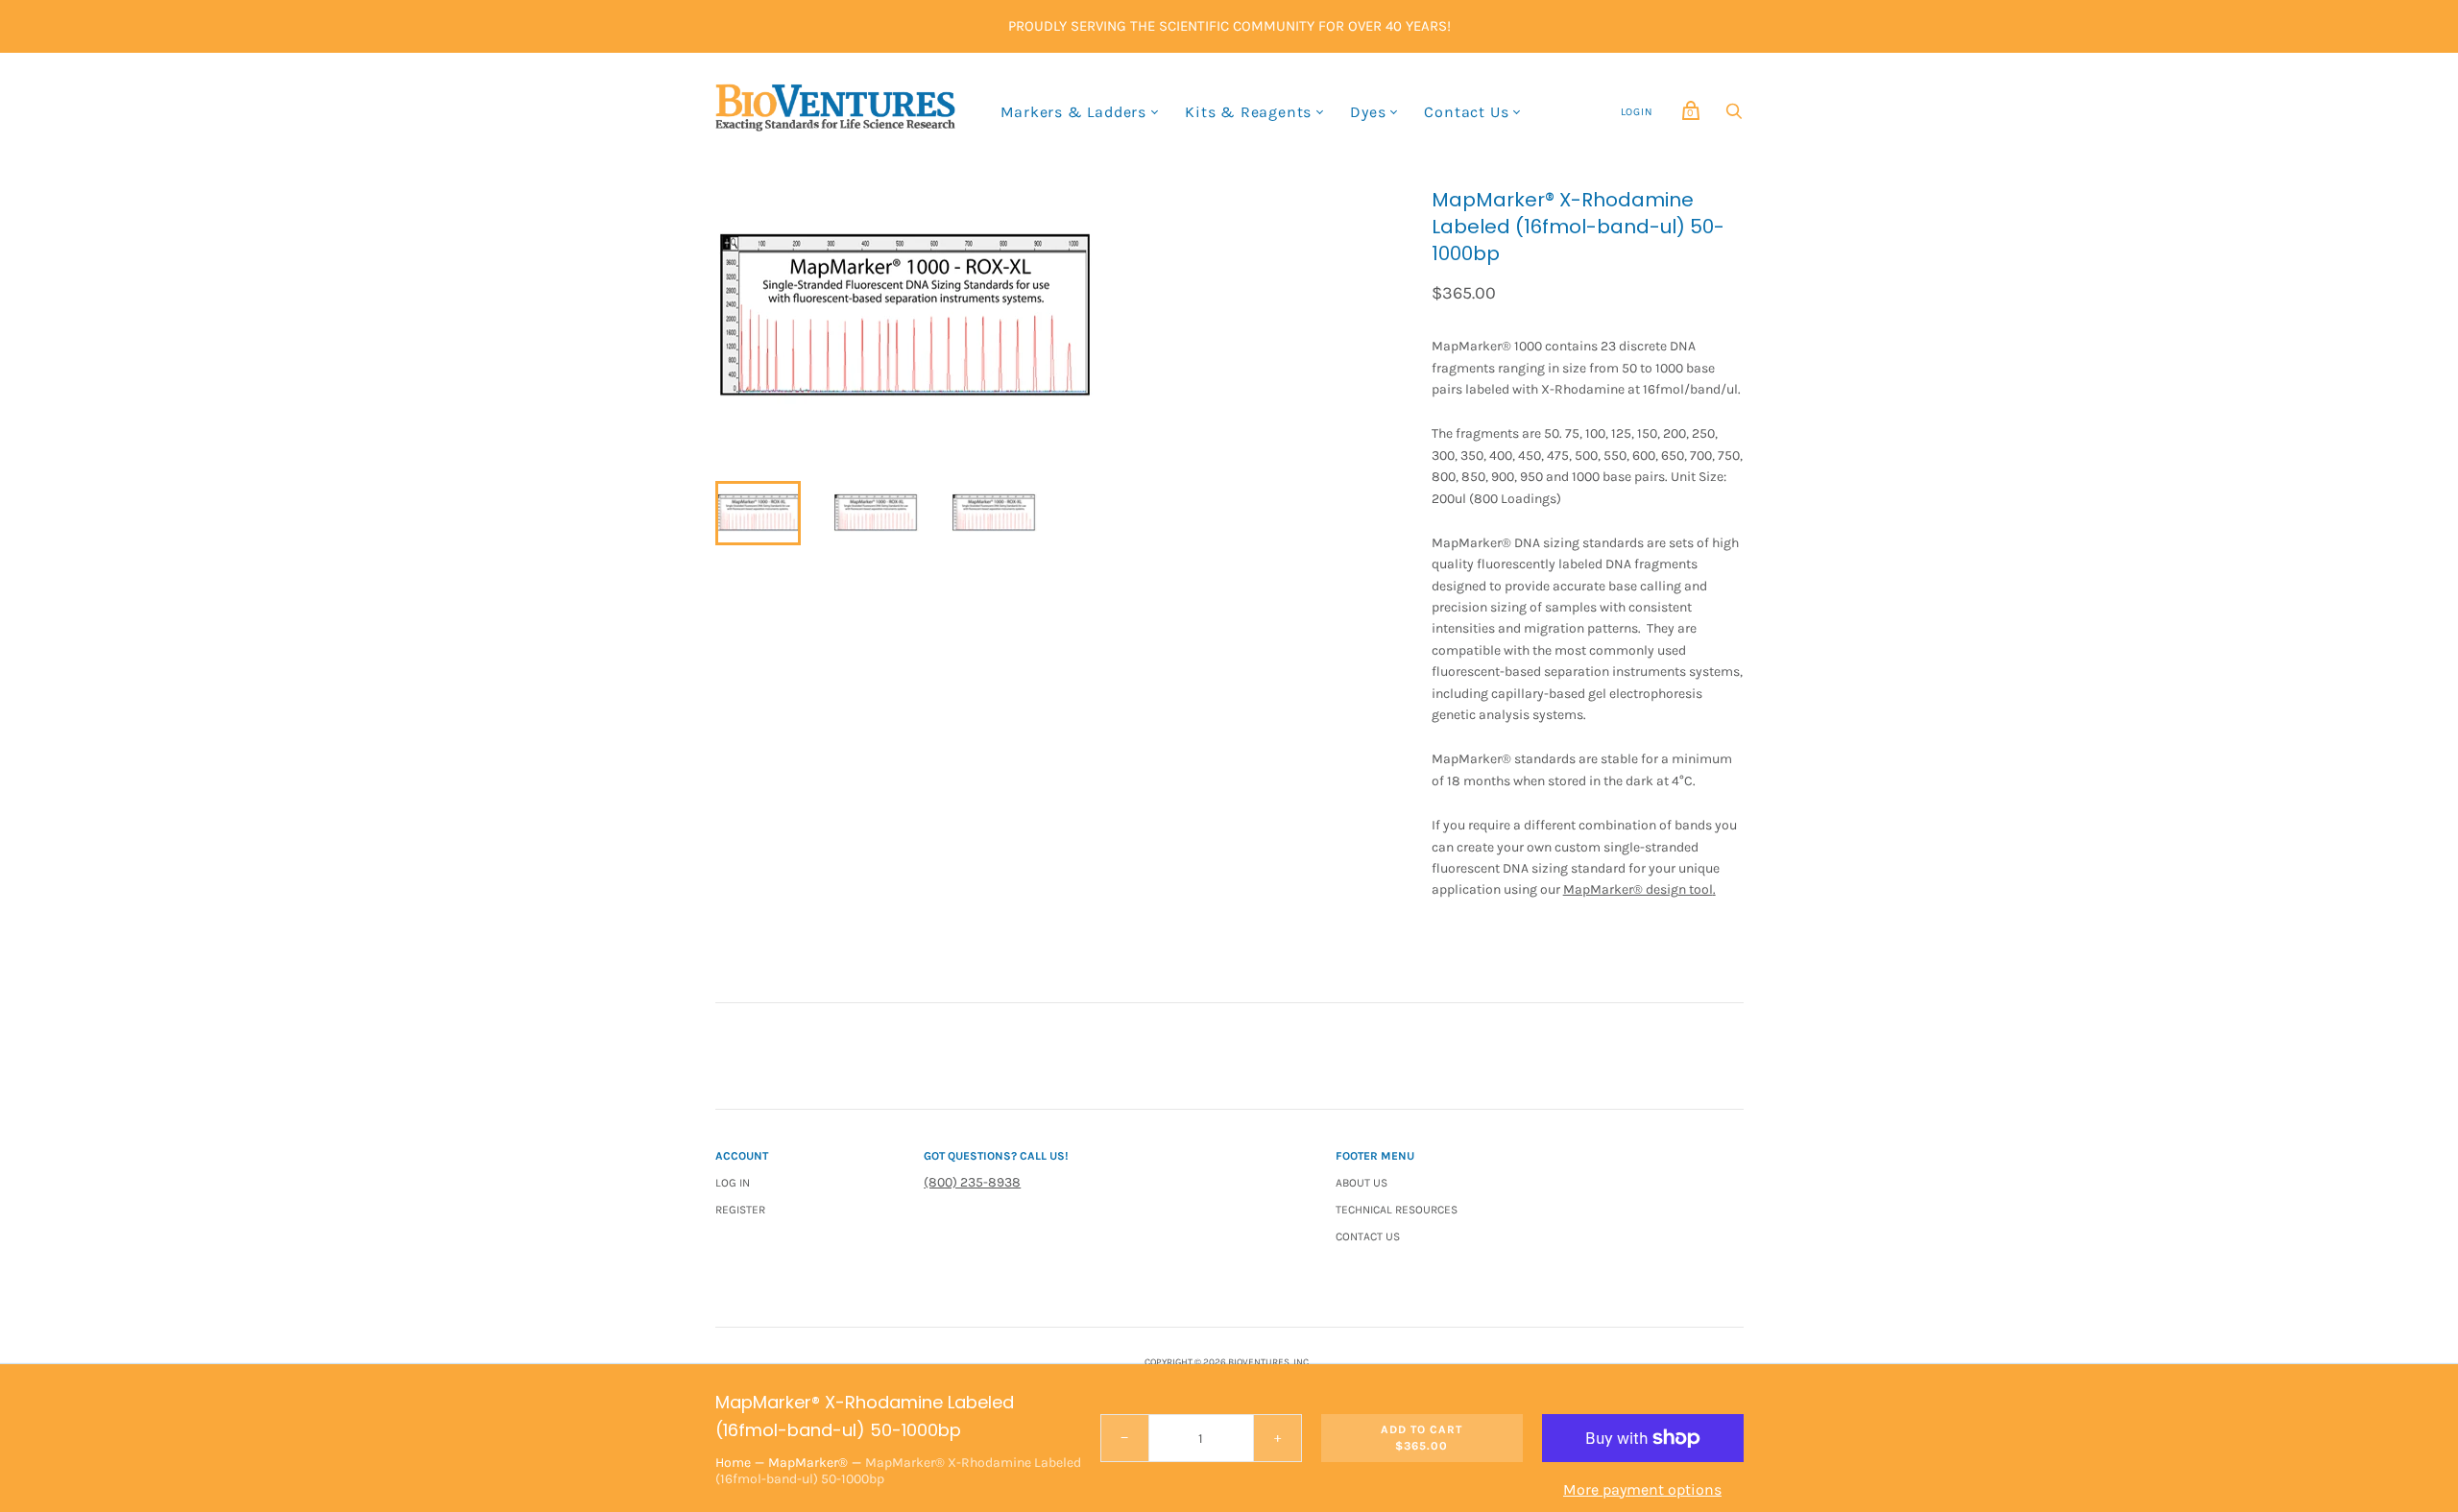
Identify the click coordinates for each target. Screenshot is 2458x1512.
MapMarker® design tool (1638, 889)
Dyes (1368, 112)
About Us (1362, 1183)
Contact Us (1466, 112)
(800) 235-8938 (972, 1182)
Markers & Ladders (1074, 112)
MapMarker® (808, 1463)
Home (733, 1463)
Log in (733, 1183)
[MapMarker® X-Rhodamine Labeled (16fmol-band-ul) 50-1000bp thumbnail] (758, 513)
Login (1637, 112)
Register (740, 1210)
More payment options (1642, 1489)
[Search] (1734, 116)
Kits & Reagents (1248, 112)
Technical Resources (1397, 1210)
